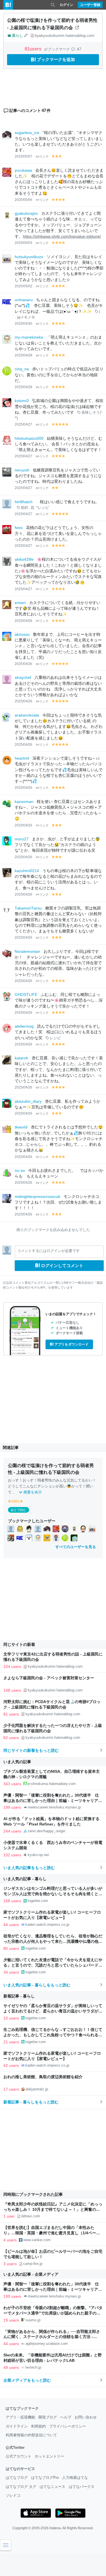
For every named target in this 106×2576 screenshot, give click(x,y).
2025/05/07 (23, 156)
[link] (11, 1529)
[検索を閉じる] (53, 5)
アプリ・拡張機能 (20, 2417)
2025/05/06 (23, 200)
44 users (11, 1925)
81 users (11, 1714)
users (34, 49)
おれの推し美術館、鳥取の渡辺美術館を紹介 (43, 2077)
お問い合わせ (86, 2417)
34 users (11, 1972)
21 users (11, 2042)
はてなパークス (82, 2487)
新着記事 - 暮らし (19, 1996)
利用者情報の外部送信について (31, 2435)
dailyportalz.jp (37, 2089)
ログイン (66, 5)
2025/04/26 (23, 621)
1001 (15, 1501)
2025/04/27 (23, 424)
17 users (11, 2089)
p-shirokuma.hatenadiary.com (52, 1784)
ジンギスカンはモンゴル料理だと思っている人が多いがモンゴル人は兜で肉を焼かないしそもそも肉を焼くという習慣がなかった (53, 1894)
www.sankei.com (37, 2240)
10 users (11, 2018)
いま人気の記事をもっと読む (29, 1868)
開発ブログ (48, 2417)
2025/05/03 (23, 243)
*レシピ (43, 508)
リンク (44, 156)
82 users (11, 1738)
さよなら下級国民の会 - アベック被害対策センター (49, 1678)
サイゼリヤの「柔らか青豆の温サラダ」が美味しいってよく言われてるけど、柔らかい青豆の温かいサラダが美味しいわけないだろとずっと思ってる (53, 2011)
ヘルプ (66, 2417)
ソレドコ (13, 2495)
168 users (12, 1901)
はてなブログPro (45, 2478)
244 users (12, 1831)
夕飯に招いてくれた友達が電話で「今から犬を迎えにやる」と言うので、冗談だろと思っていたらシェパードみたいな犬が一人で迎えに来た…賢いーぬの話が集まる (53, 1965)
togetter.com (38, 1901)
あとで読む (19, 1510)
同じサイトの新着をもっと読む (31, 1750)
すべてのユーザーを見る (76, 1547)
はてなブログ (17, 2478)
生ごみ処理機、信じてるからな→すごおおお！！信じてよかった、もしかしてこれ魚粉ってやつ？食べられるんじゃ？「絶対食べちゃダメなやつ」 (53, 2035)
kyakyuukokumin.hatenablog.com (65, 35)
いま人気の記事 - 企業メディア (31, 2274)
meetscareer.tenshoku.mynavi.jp (54, 1807)
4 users (10, 2240)
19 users (11, 2320)
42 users (11, 2065)
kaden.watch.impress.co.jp (47, 1924)
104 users (12, 1667)
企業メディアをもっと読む (27, 2380)
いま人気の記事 (17, 1762)
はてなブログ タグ (21, 2487)
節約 (25, 508)
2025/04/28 (23, 355)
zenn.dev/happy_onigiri (46, 1831)
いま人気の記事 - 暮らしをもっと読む (37, 1985)
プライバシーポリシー (68, 2426)
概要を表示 (33, 1492)
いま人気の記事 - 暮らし (25, 1879)
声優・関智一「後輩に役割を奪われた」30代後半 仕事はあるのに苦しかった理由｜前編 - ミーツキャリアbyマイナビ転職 (51, 1801)
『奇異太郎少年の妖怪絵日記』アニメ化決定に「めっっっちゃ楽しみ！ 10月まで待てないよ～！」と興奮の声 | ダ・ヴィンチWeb (53, 2210)
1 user (9, 2216)
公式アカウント (19, 2456)
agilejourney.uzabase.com (47, 2344)
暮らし (17, 35)
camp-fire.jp (33, 2264)
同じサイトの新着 (19, 1644)
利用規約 (38, 2426)
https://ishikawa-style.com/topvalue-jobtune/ (62, 236)
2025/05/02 (23, 286)
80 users (11, 1948)
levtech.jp (33, 2367)
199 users (12, 1807)
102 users (12, 1855)
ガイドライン (17, 2426)
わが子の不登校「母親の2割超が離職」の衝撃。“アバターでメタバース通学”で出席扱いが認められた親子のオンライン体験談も (53, 2313)
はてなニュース (52, 2487)
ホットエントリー (49, 2456)
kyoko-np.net (38, 1855)
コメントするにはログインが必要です (48, 1251)
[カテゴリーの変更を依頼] (26, 35)
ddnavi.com (31, 2216)
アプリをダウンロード (72, 1344)
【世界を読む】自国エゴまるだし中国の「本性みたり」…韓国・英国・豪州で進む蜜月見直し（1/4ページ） (50, 2233)
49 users (11, 2367)
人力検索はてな (75, 2478)
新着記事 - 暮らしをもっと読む (31, 2102)
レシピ (55, 1038)
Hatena (55, 2528)
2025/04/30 (23, 324)
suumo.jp (33, 2320)
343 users (12, 1784)
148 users (12, 1690)
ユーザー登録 (90, 5)
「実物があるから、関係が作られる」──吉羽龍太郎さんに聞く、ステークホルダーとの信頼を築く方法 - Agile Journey (52, 2337)
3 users (10, 2264)
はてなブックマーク (22, 2408)
